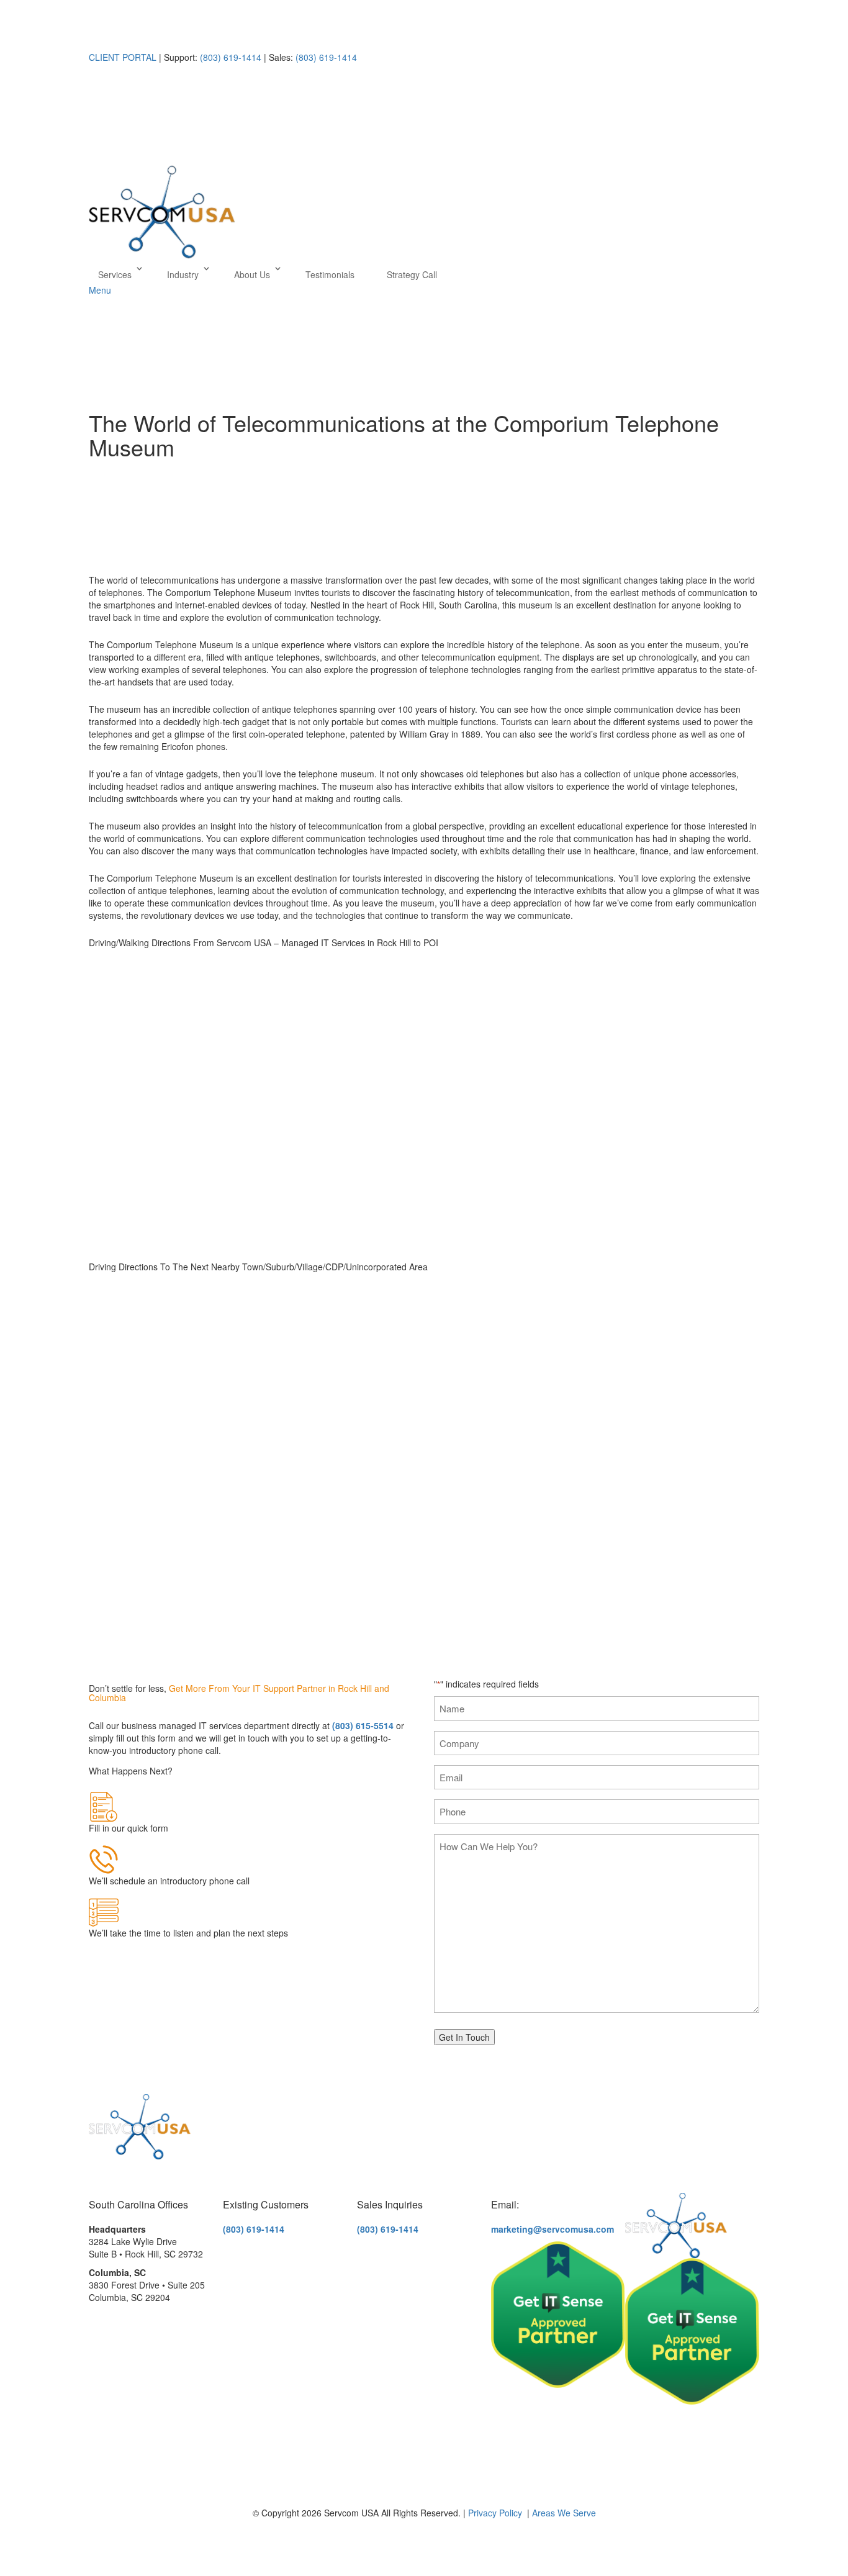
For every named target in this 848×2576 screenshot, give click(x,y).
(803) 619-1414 (229, 57)
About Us (252, 274)
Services (115, 274)
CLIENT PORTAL (123, 57)
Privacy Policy (495, 2513)
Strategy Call (412, 274)
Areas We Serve (564, 2513)
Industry (183, 274)
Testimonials (330, 274)
